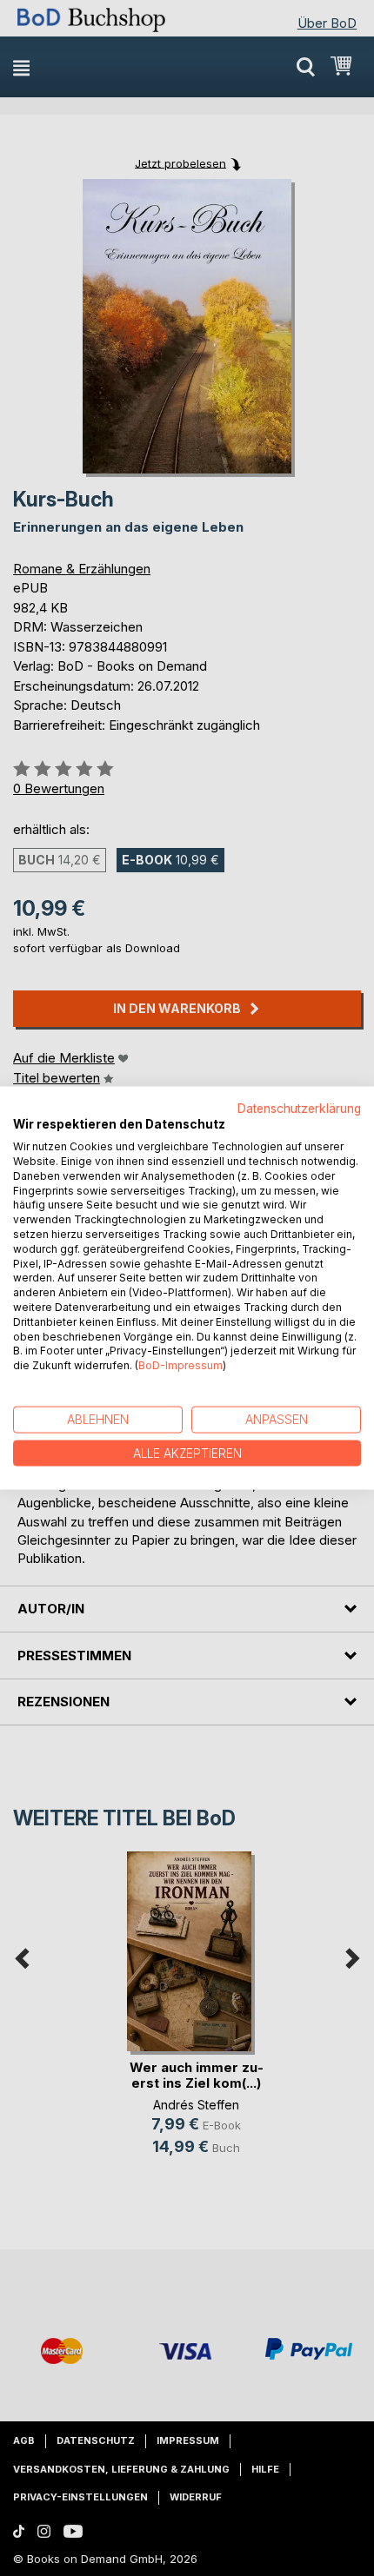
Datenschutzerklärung (299, 1108)
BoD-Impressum (180, 1365)
